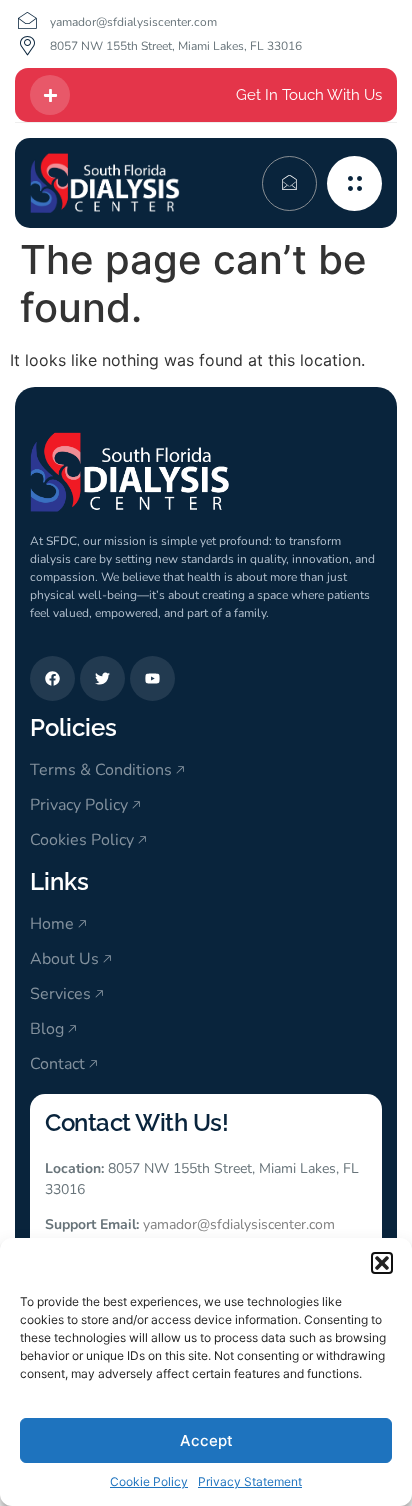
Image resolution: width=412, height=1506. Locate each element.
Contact (57, 1064)
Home (52, 924)
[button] (382, 1263)
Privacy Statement (250, 1481)
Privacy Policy (79, 805)
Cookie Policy (149, 1481)
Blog (47, 1029)
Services (60, 994)
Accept (206, 1440)
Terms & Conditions (101, 770)
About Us (64, 959)
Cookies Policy (82, 840)
